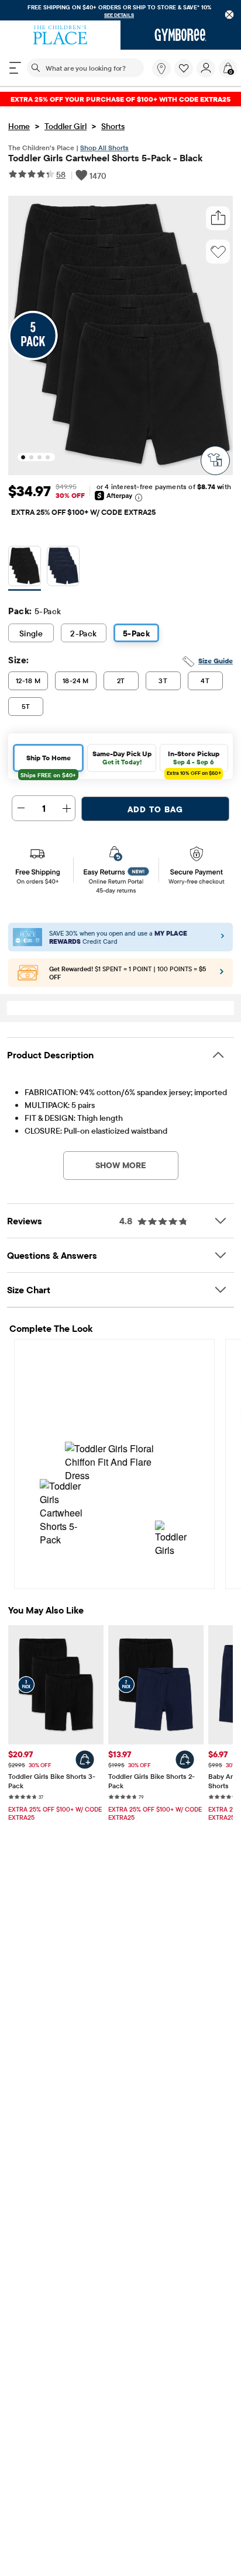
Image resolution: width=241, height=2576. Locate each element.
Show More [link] (121, 1165)
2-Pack (84, 633)
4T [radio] (205, 681)
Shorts (113, 126)
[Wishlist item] (185, 75)
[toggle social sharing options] (218, 218)
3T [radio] (163, 681)
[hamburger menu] (15, 68)
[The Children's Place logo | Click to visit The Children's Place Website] (60, 35)
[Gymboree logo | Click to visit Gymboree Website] (181, 35)
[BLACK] (25, 568)
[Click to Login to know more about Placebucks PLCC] (222, 975)
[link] (161, 68)
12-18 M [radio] (28, 681)
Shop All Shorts (104, 148)
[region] (120, 10)
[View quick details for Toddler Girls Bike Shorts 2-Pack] (185, 1760)
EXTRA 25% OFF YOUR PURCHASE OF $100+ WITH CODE (120, 99)
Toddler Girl (66, 126)
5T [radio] (26, 706)
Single (31, 633)
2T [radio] (121, 681)
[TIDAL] (63, 568)
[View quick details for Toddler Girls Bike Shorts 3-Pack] (85, 1760)
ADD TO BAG (155, 809)
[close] (230, 14)
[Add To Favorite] (218, 252)
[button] (184, 68)
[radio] (25, 566)
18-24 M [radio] (76, 681)
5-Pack (137, 633)
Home (19, 126)
